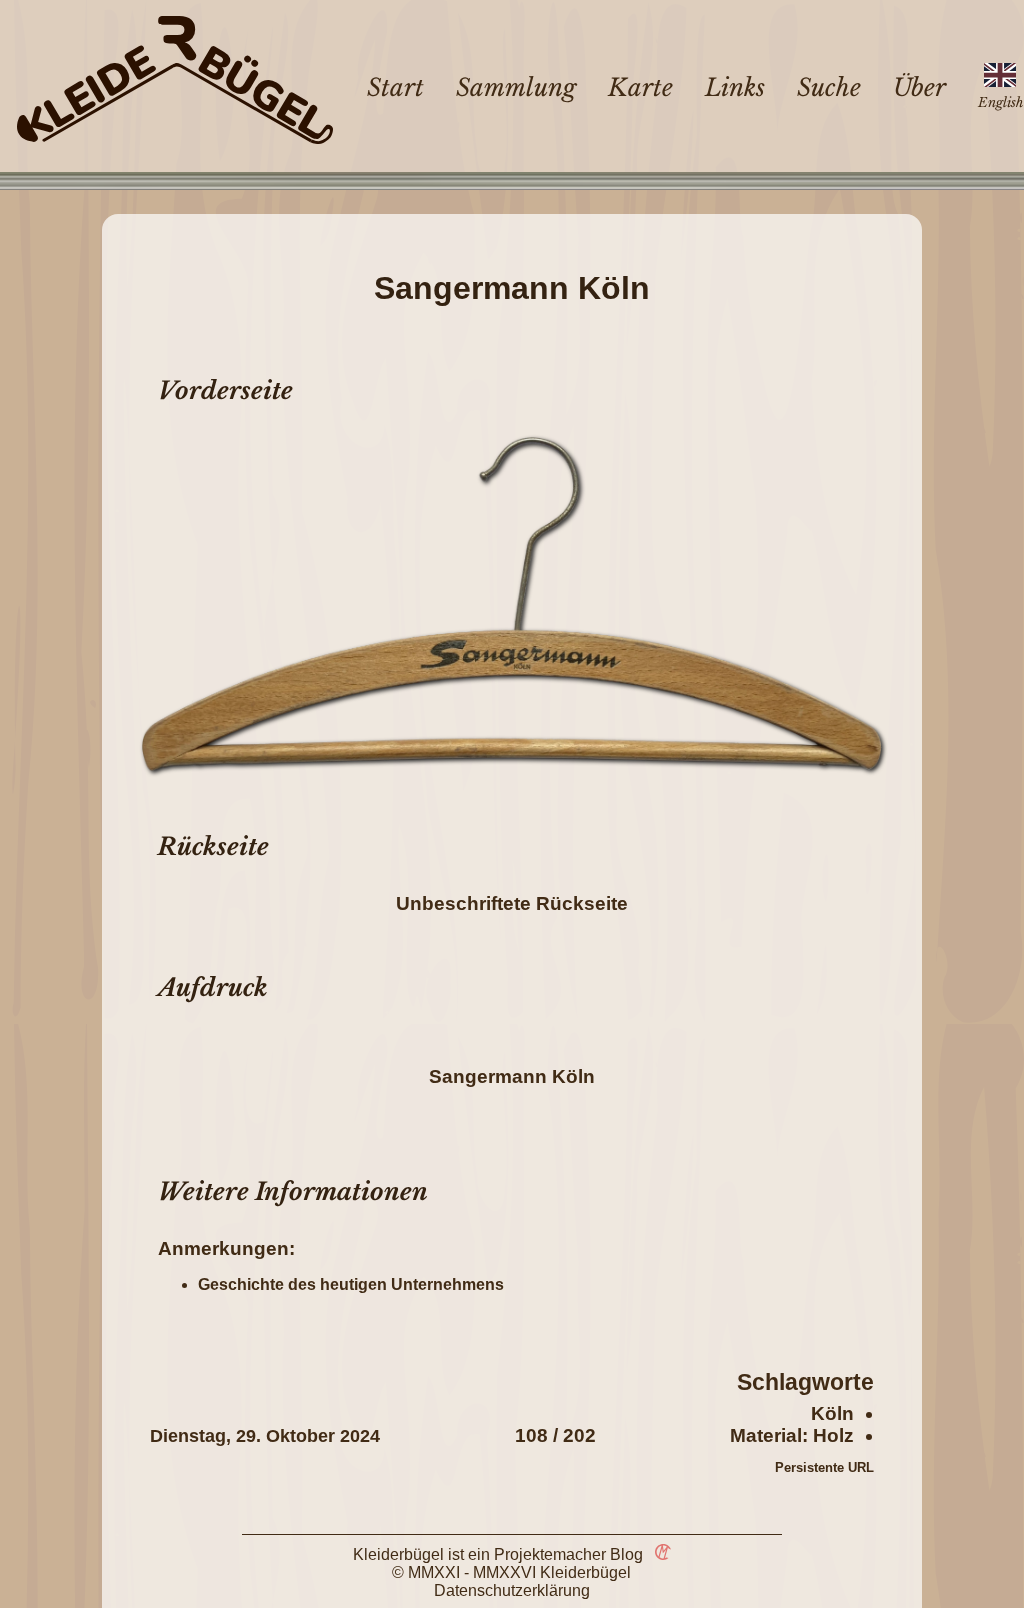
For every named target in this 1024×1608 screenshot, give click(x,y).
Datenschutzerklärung (512, 1590)
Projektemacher (550, 1554)
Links (735, 87)
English (1000, 102)
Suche (829, 87)
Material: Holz (792, 1435)
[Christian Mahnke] (659, 1554)
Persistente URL (824, 1467)
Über (919, 87)
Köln (832, 1413)
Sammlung (516, 87)
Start (395, 87)
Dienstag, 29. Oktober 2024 (265, 1436)
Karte (640, 87)
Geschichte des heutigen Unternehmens (351, 1284)
